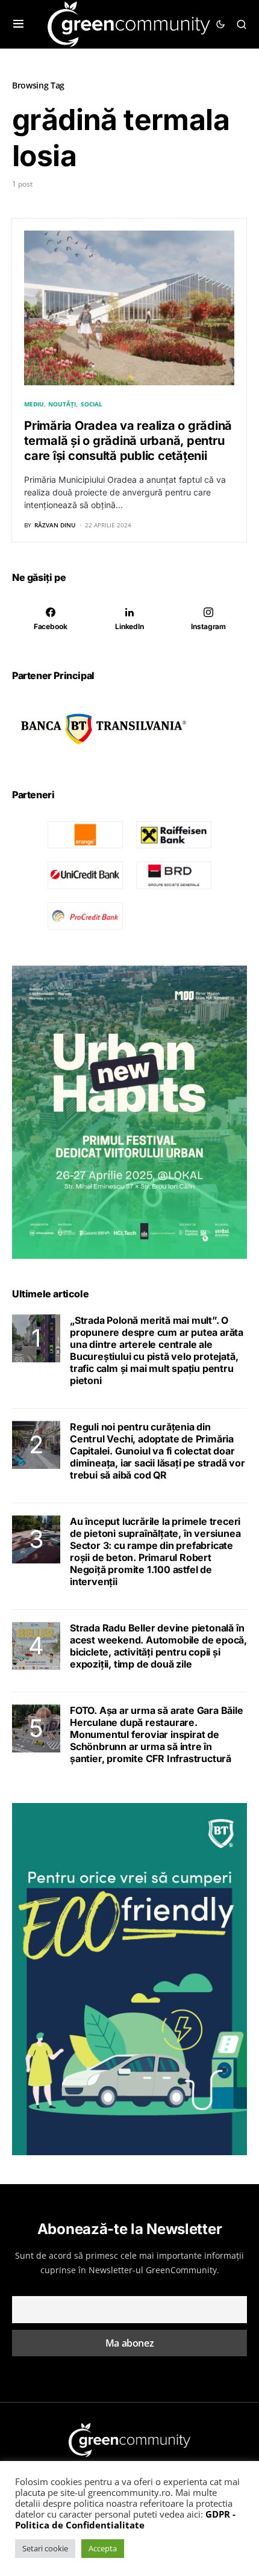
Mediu (34, 404)
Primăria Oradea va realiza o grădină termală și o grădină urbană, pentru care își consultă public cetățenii (128, 441)
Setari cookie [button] (45, 2548)
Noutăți (62, 404)
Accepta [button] (103, 2548)
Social (92, 404)
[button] (18, 24)
